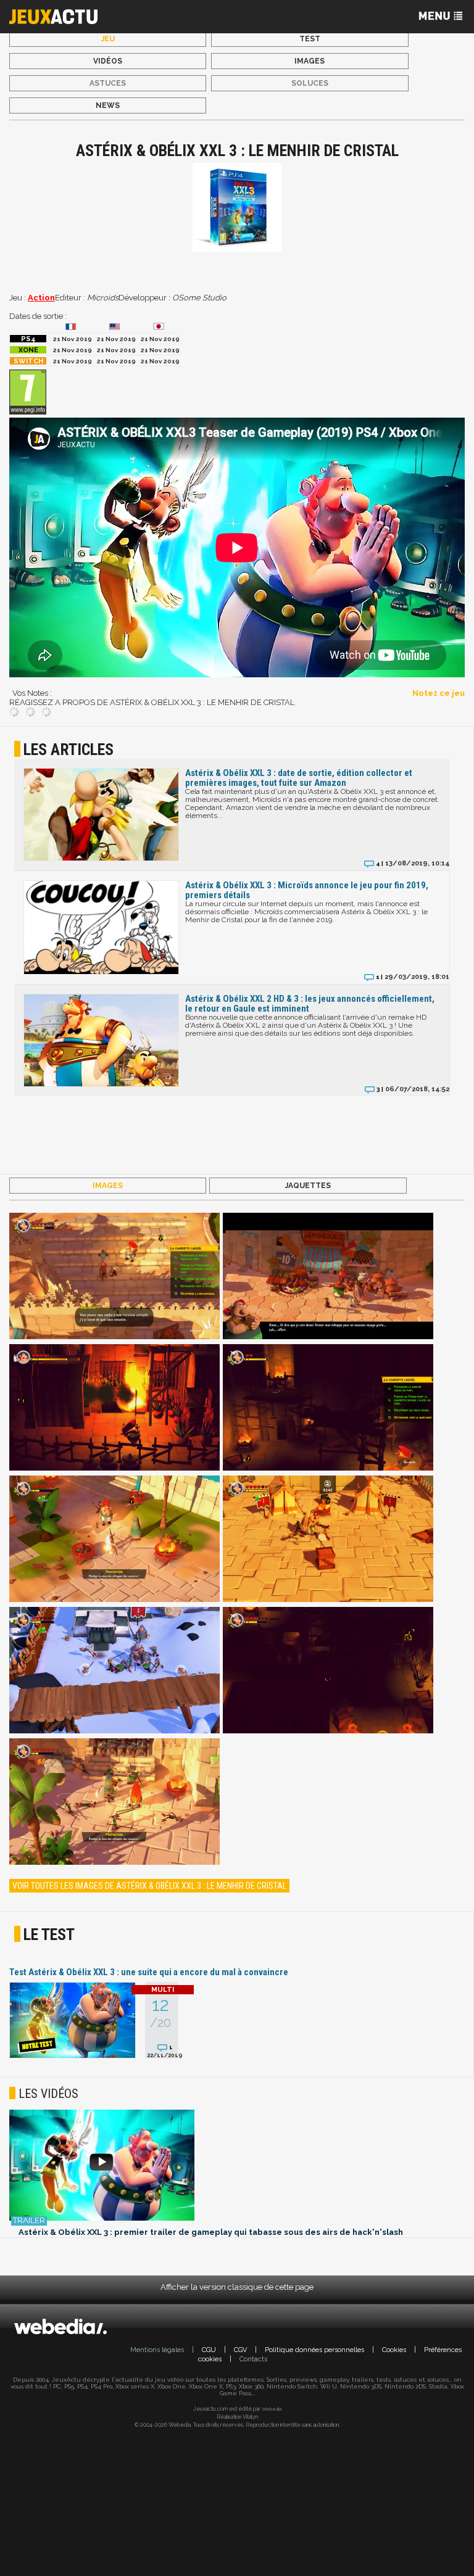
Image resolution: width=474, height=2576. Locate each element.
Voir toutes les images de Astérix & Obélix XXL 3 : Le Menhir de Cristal (149, 1886)
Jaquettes (308, 1186)
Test (310, 39)
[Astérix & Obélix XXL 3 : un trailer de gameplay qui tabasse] (237, 2166)
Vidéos (108, 61)
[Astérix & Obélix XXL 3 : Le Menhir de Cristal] (114, 1277)
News (108, 105)
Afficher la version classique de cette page (237, 2287)
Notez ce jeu (439, 693)
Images (310, 61)
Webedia (272, 2409)
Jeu (108, 39)
